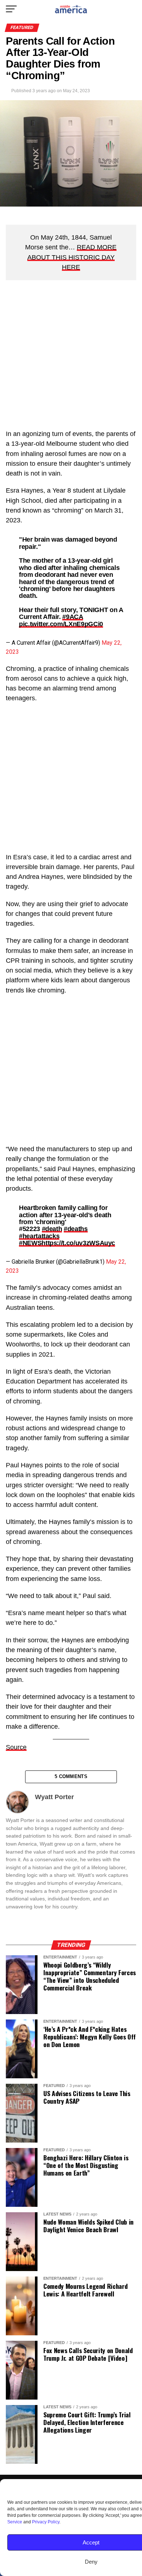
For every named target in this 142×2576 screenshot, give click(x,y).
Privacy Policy (46, 2522)
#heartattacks (39, 1236)
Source (16, 1747)
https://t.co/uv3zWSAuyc (78, 1243)
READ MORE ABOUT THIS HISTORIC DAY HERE (72, 257)
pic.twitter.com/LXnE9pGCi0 (61, 624)
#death (52, 1229)
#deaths (76, 1229)
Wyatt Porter (54, 1797)
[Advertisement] (71, 358)
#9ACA (72, 617)
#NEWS (30, 1243)
